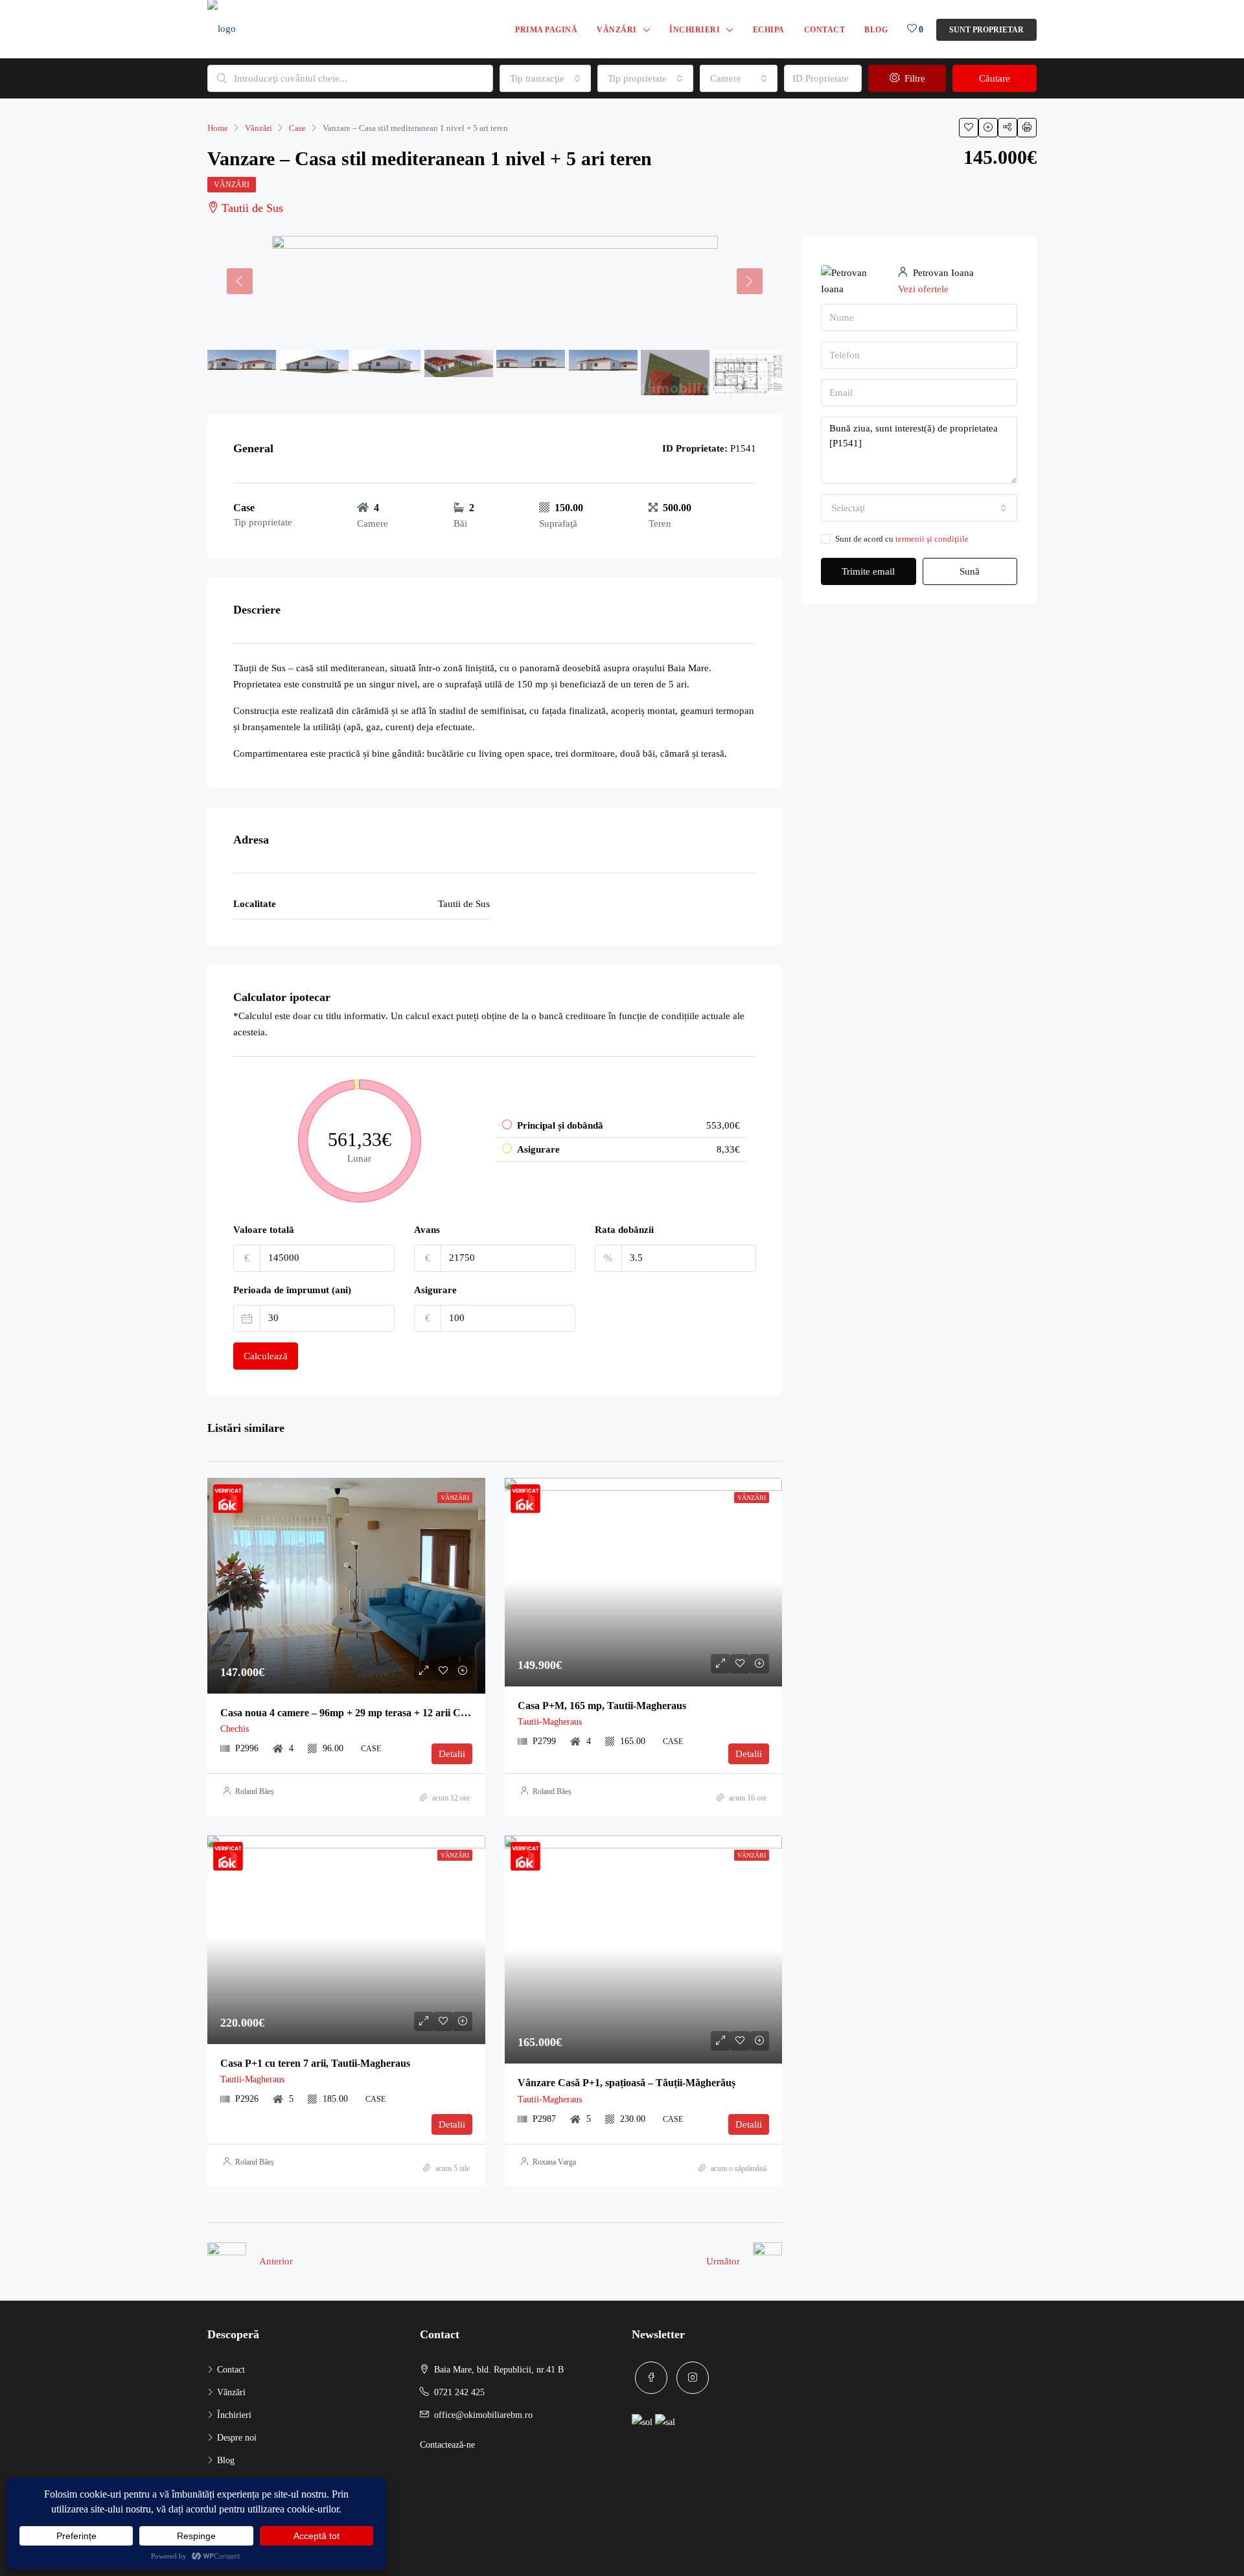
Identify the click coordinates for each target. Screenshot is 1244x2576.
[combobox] (545, 78)
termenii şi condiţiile (932, 539)
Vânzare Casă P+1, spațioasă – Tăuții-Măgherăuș (627, 2083)
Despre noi (237, 2438)
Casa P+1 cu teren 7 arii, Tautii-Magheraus (315, 2063)
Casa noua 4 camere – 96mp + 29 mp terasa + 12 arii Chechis (354, 1713)
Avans (427, 1230)
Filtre (914, 78)
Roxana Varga (554, 2162)
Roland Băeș (255, 1791)
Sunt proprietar (986, 30)
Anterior (276, 2261)
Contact (825, 30)
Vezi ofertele (923, 289)
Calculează (266, 1356)
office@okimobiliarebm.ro (483, 2415)
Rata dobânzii (624, 1230)
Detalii (452, 1754)
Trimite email (868, 571)
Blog (876, 30)
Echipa (769, 30)
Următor (723, 2261)
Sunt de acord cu (902, 539)
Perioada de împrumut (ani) (292, 1290)
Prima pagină (546, 30)
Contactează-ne (447, 2445)
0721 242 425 (459, 2392)
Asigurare (435, 1290)
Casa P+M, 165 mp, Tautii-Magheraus (602, 1706)
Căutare (995, 78)
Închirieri (695, 30)
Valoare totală (264, 1230)
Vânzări (617, 30)
